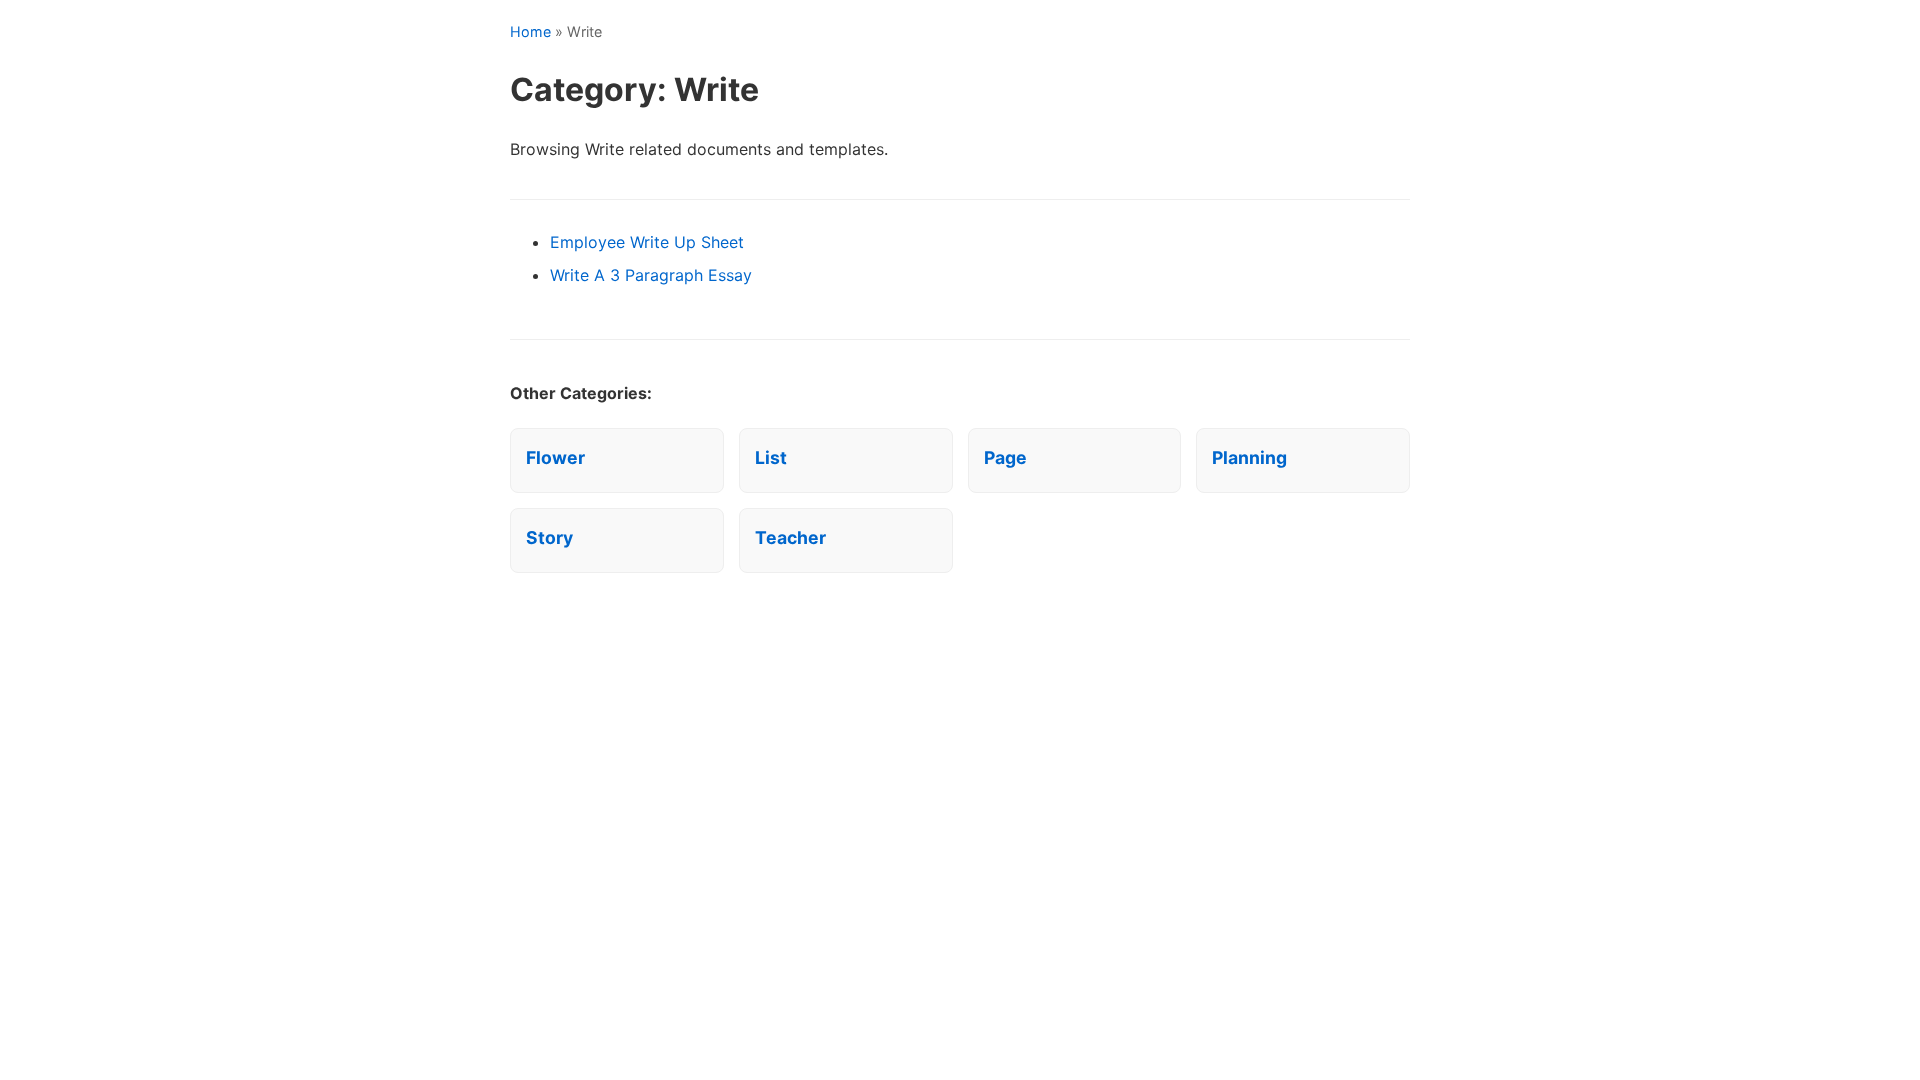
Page (1005, 457)
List (771, 457)
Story (549, 537)
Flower (555, 457)
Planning (1249, 457)
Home (530, 31)
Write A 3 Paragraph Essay (651, 275)
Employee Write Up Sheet (647, 242)
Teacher (790, 537)
